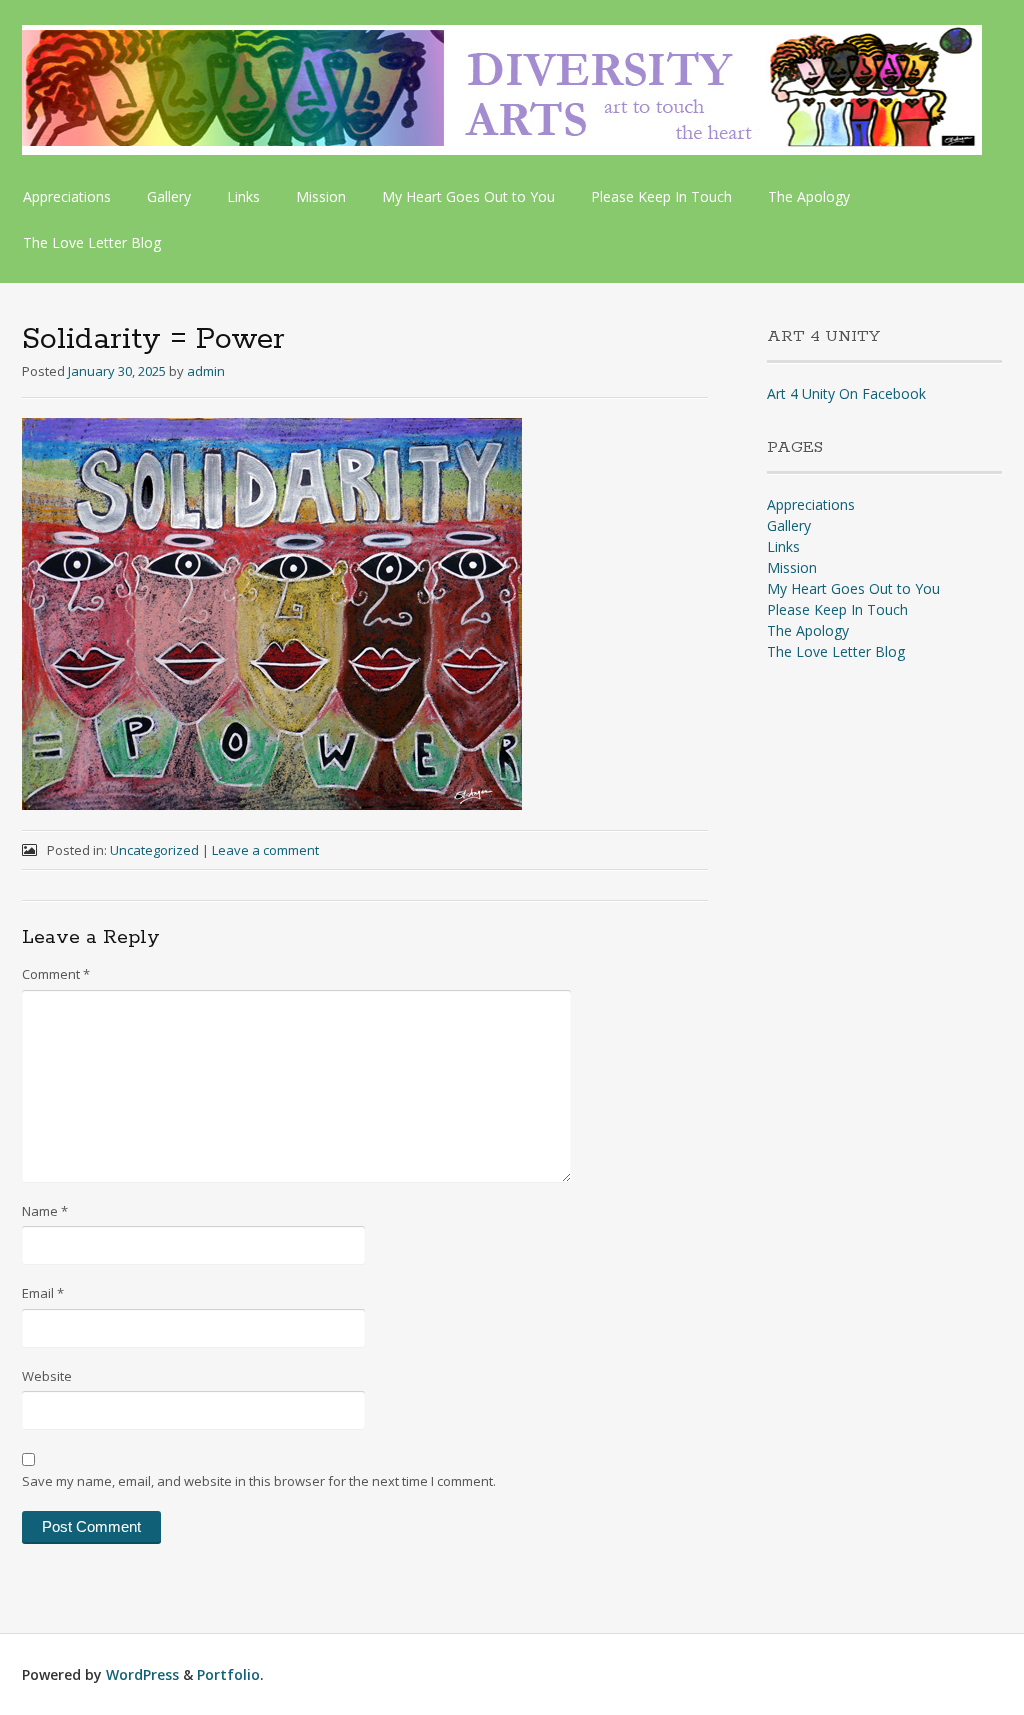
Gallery (169, 196)
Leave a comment (265, 850)
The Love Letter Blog (92, 242)
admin (206, 371)
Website (47, 1376)
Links (243, 196)
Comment (56, 974)
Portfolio (228, 1674)
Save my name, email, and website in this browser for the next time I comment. (259, 1481)
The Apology (809, 196)
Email (43, 1293)
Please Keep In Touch (661, 196)
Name (45, 1211)
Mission (321, 196)
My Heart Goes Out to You (468, 196)
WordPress (142, 1674)
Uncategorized (154, 850)
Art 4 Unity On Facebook (846, 393)
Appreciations (67, 196)
